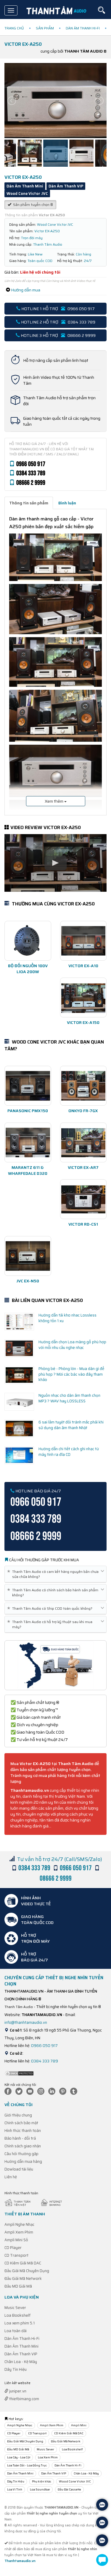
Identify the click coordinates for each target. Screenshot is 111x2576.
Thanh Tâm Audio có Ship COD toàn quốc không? (51, 1608)
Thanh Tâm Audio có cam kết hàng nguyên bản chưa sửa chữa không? (54, 1574)
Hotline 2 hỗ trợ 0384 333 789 (58, 322)
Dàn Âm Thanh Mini (21, 2346)
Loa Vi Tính (15, 2489)
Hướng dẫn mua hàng (23, 2161)
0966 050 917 (44, 2046)
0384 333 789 (45, 2061)
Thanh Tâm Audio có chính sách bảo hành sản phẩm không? (54, 1592)
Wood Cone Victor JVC (75, 2481)
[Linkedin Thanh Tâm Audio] (53, 2091)
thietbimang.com (24, 2399)
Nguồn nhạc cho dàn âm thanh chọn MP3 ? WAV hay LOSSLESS (69, 1398)
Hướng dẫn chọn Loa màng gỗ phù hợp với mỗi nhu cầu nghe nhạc (72, 1345)
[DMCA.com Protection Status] (19, 2073)
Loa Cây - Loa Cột (19, 2457)
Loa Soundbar (40, 2489)
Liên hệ (11, 2177)
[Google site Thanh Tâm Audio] (75, 2091)
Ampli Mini (79, 2425)
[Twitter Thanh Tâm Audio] (20, 2091)
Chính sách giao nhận (23, 2146)
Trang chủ (14, 28)
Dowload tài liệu (19, 2169)
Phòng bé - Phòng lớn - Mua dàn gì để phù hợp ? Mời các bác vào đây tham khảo (71, 1374)
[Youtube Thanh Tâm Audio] (31, 2091)
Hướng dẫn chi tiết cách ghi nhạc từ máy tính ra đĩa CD (69, 1452)
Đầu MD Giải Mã (18, 2286)
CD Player (13, 2248)
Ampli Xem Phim (19, 2232)
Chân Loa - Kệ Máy (21, 2362)
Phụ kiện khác (42, 2481)
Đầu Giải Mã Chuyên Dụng (27, 2271)
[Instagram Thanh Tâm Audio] (42, 2091)
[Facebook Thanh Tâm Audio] (9, 2091)
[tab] (29, 503)
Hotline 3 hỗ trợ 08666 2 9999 (58, 335)
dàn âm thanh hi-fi (83, 28)
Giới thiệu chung (18, 2115)
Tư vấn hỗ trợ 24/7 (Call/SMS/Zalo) (60, 1859)
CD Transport (16, 2255)
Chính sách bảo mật (21, 2123)
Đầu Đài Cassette (69, 2489)
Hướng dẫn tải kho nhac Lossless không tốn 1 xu (67, 1318)
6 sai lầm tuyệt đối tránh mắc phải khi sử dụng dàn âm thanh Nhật (71, 1425)
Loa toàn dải (16, 2331)
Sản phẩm (45, 28)
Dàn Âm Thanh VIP (21, 2354)
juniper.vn (17, 2391)
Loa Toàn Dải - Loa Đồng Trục (27, 2465)
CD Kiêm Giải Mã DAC (23, 2263)
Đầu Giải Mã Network (23, 2279)
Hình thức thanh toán (23, 2131)
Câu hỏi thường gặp (21, 2154)
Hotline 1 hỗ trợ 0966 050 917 (58, 309)
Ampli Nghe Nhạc (19, 2224)
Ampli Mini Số (16, 2240)
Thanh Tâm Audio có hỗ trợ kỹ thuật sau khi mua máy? (51, 1624)
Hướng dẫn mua (26, 290)
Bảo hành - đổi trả (20, 2138)
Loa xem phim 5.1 (20, 2323)
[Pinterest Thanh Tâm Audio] (64, 2091)
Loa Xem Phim (48, 2457)
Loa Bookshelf (17, 2315)
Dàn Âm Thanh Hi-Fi (22, 2339)
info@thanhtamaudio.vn (26, 2022)
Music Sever (15, 2308)
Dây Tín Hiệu (16, 2369)
